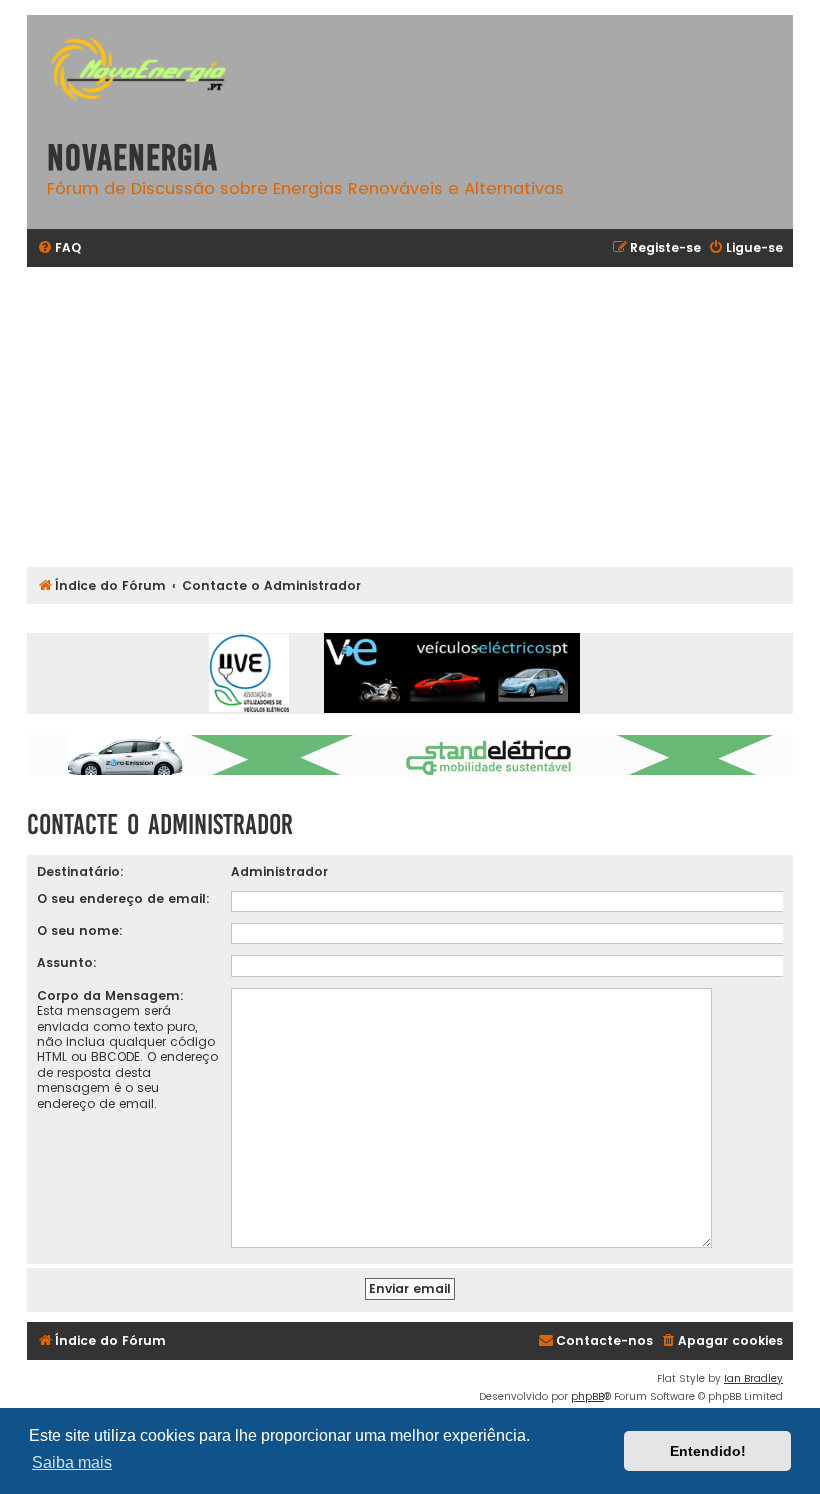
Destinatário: (80, 871)
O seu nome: (80, 930)
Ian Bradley (753, 1378)
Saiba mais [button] (72, 1462)
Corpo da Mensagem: (110, 995)
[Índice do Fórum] (147, 71)
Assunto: (67, 962)
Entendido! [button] (708, 1451)
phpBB (587, 1396)
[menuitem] (59, 248)
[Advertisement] (410, 417)
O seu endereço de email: (123, 898)
